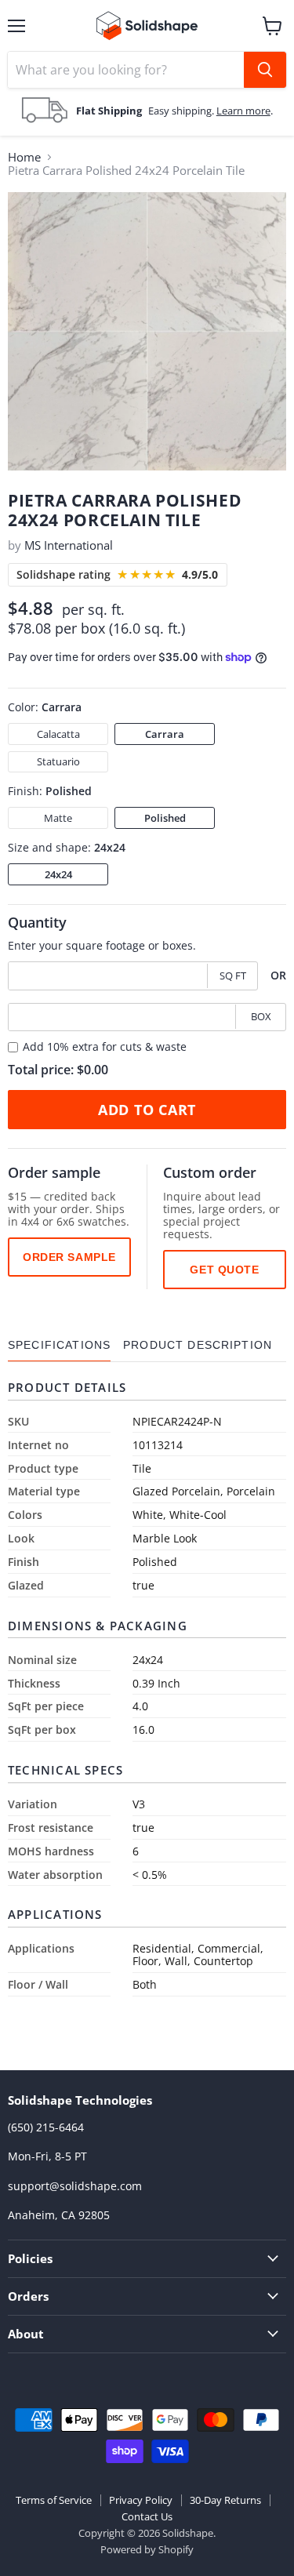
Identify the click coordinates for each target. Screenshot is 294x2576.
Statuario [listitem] (58, 761)
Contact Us (147, 2516)
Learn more (243, 111)
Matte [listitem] (58, 818)
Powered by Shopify (147, 2549)
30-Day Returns (225, 2500)
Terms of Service (54, 2500)
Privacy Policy (141, 2500)
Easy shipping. (182, 111)
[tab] (59, 1345)
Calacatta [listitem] (58, 734)
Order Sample (69, 1257)
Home (24, 157)
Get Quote (224, 1270)
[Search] (265, 70)
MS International (69, 545)
